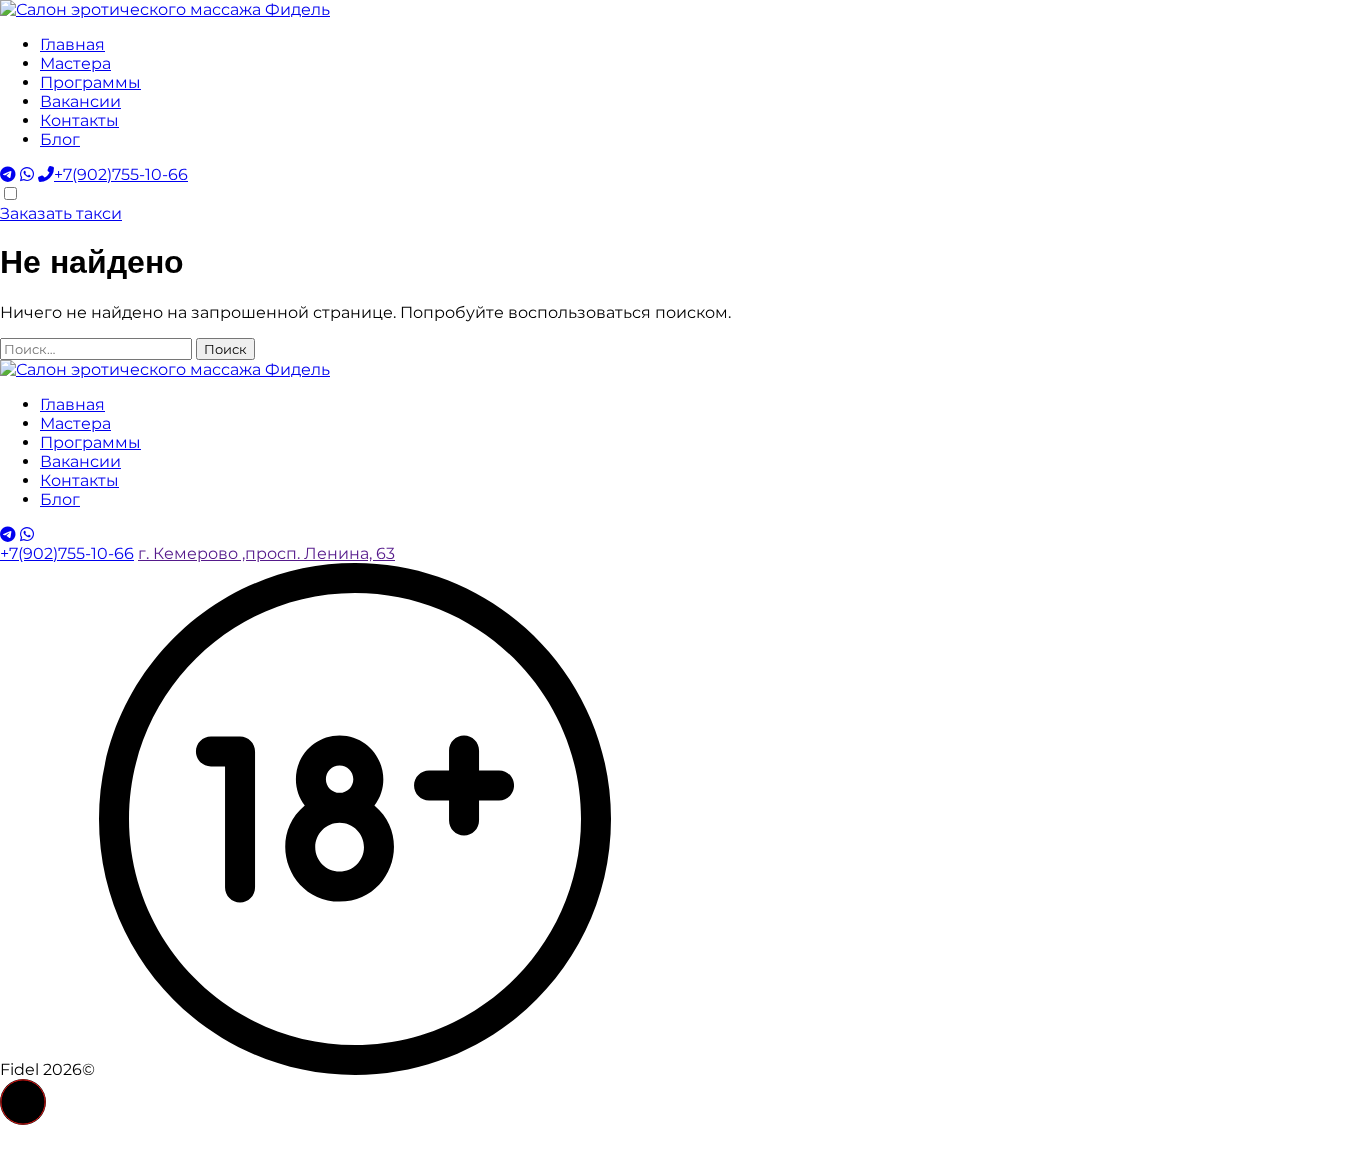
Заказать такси (61, 213)
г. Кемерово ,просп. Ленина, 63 (266, 553)
